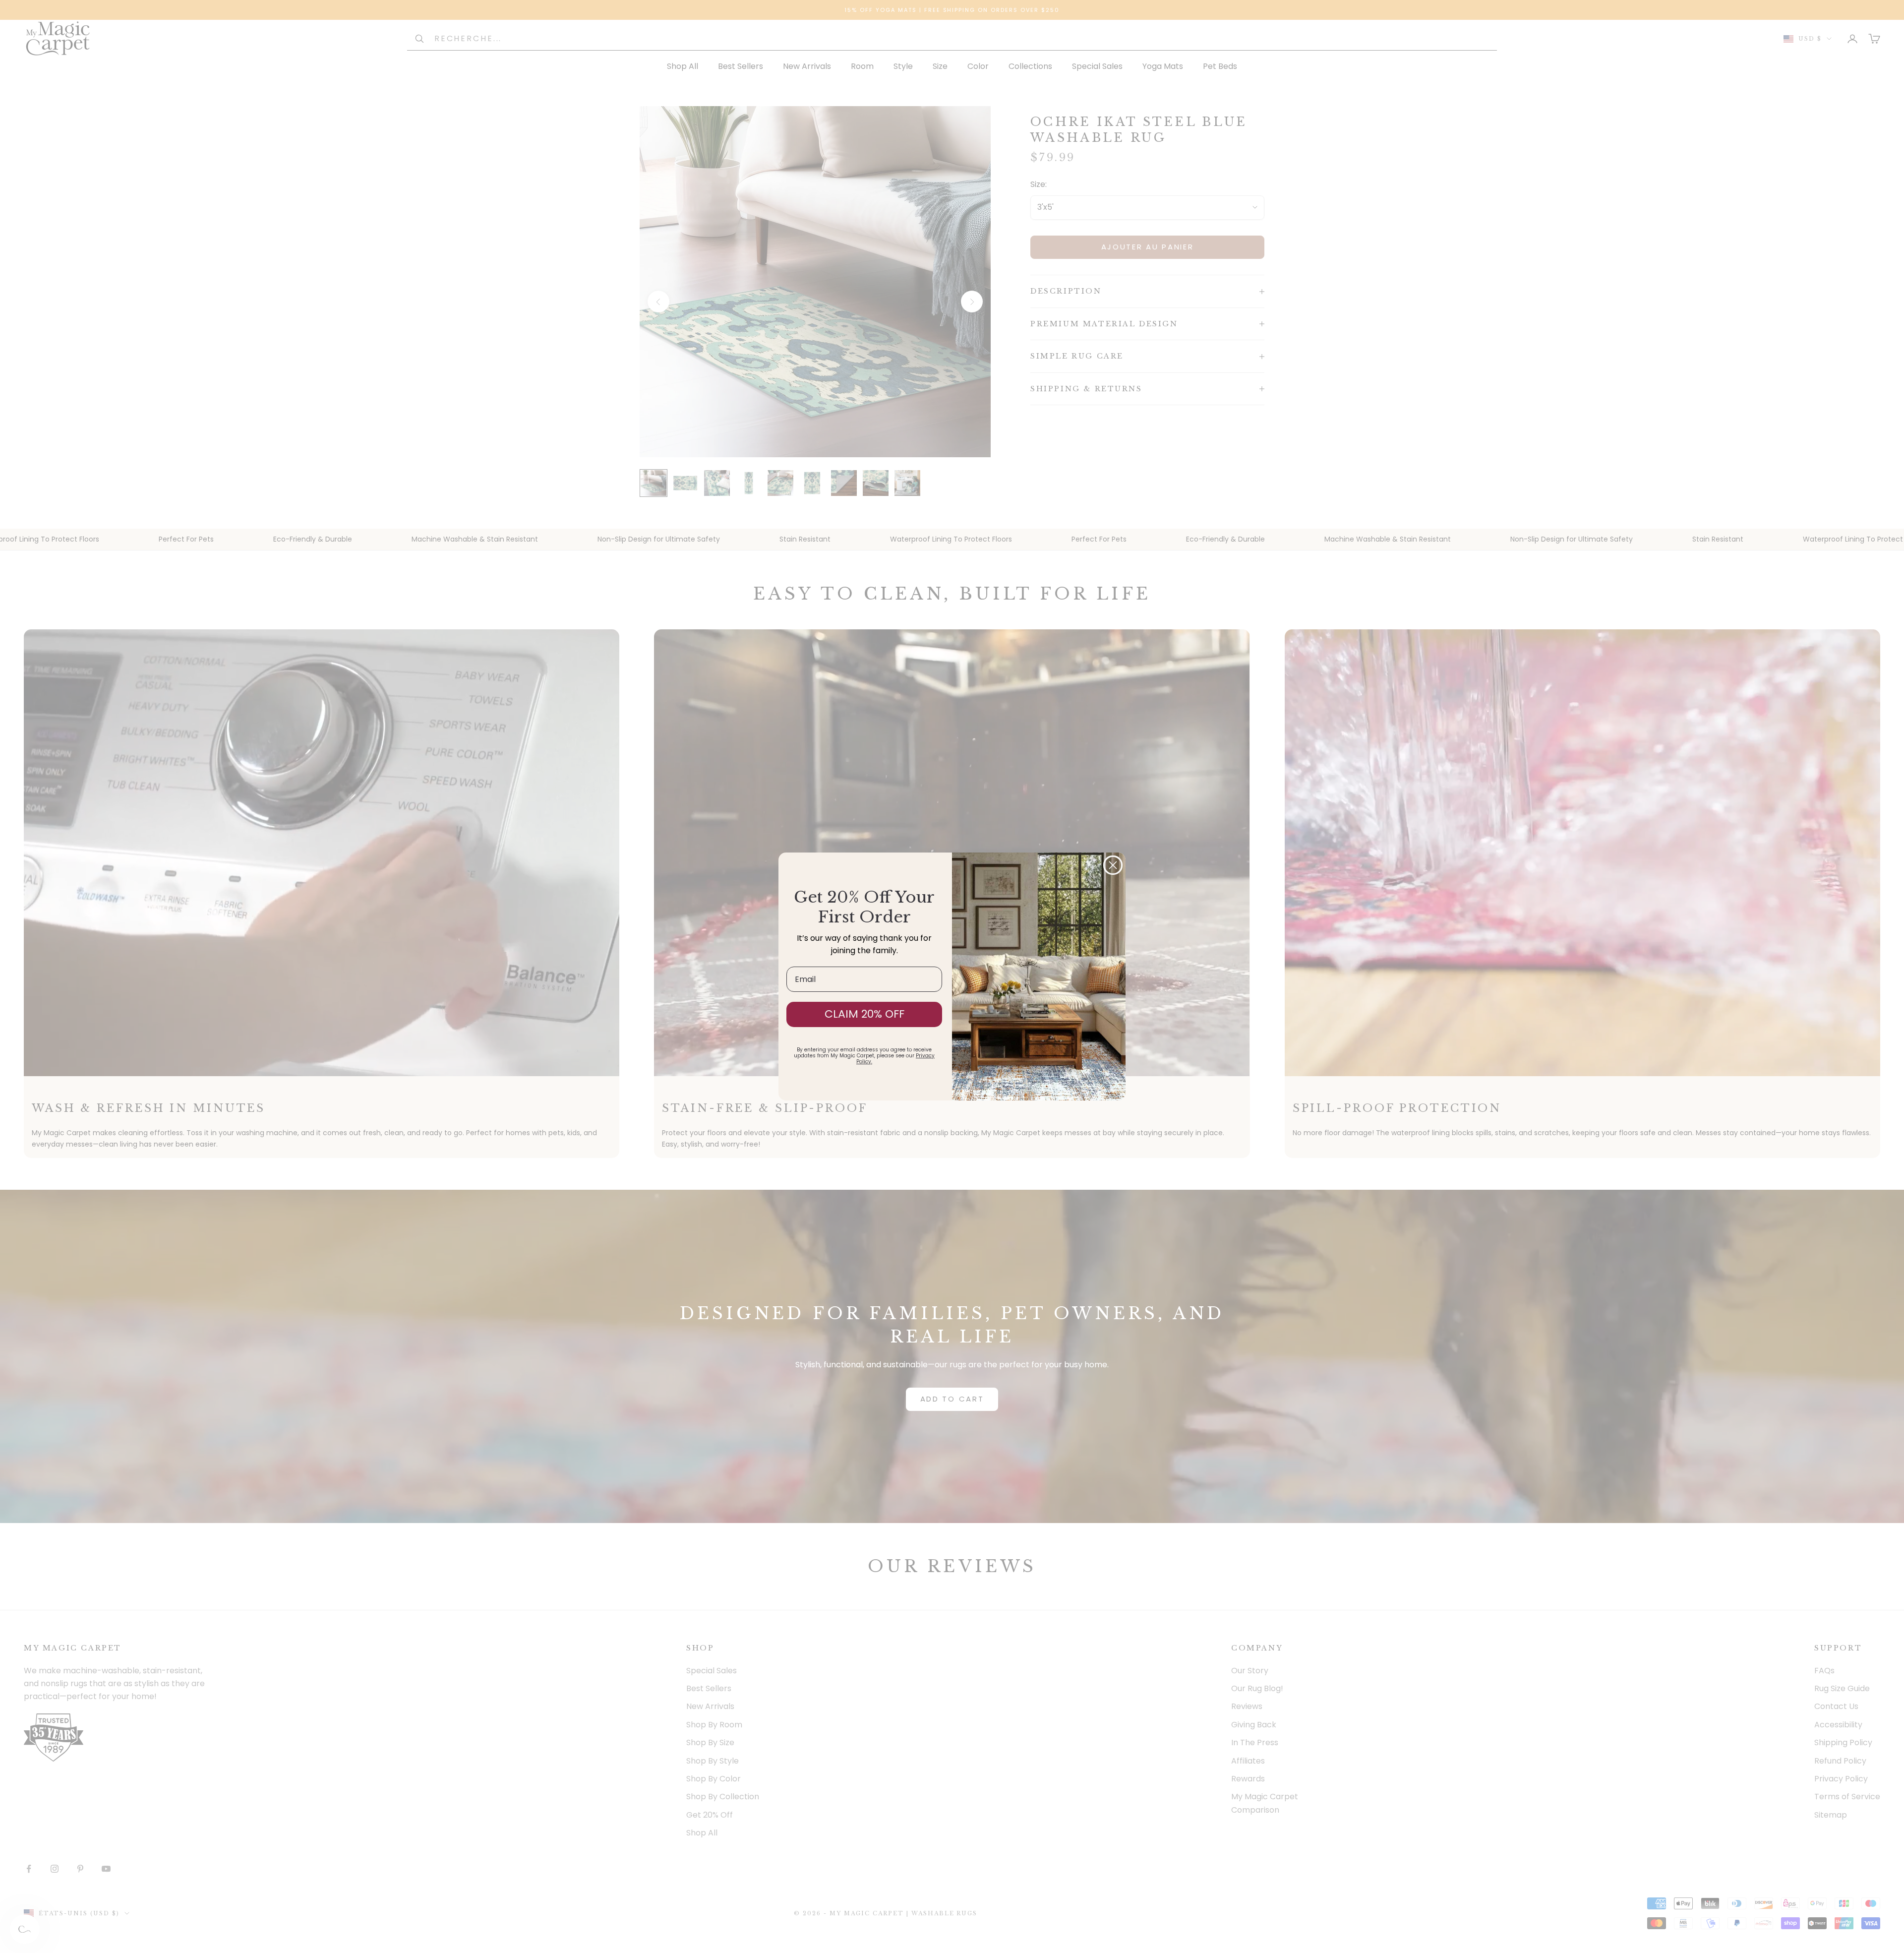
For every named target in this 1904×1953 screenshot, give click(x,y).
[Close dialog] (1113, 865)
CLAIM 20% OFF (864, 1014)
